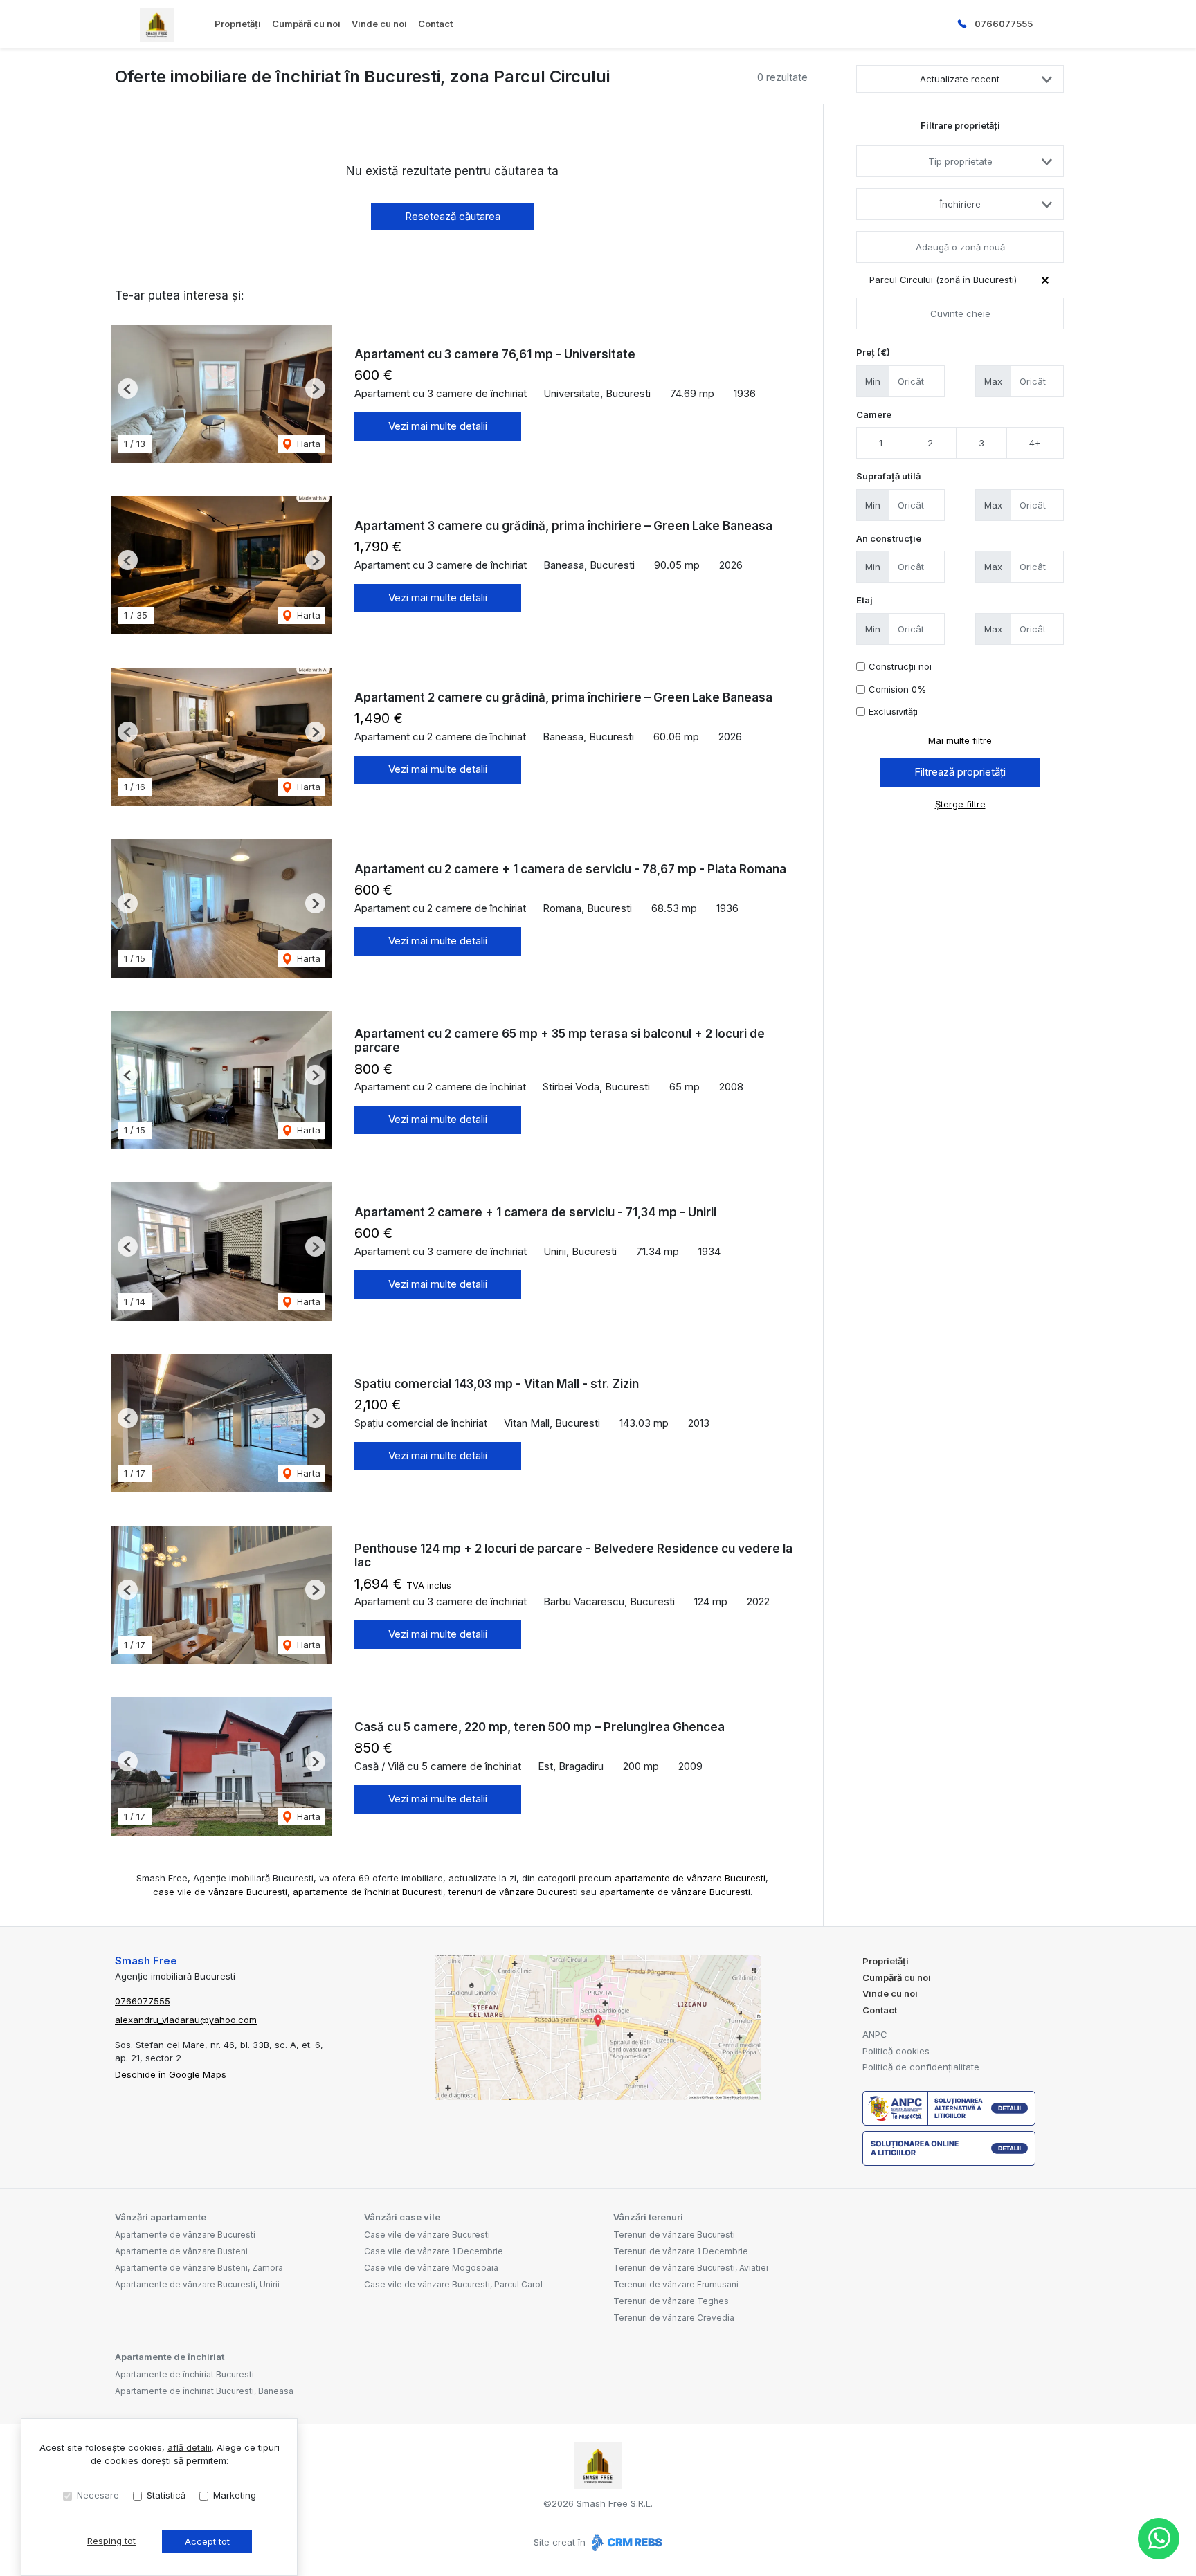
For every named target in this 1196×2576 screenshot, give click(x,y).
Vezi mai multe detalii (438, 426)
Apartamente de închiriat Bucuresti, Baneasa (204, 2391)
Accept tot (207, 2541)
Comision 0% (897, 689)
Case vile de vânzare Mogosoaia (431, 2268)
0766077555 (1004, 24)
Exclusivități (893, 711)
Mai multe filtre (960, 740)
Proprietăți (238, 24)
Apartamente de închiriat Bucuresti (184, 2374)
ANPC (875, 2034)
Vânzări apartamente (161, 2217)
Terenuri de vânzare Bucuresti (674, 2235)
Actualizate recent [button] (960, 79)
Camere (874, 414)
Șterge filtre (960, 804)
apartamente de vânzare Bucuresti (690, 1878)
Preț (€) (873, 352)
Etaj (864, 600)
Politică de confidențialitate (921, 2067)
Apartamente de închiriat (170, 2357)
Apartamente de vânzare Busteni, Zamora (199, 2268)
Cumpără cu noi (306, 24)
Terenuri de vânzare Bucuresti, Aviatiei (691, 2268)
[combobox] (960, 161)
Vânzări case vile (402, 2217)
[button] (128, 389)
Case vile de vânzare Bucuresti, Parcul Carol (453, 2284)
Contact (435, 24)
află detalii (190, 2447)
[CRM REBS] (625, 2542)
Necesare (98, 2495)
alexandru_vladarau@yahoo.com (186, 2020)
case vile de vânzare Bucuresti (220, 1892)
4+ (1035, 443)
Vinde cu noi (379, 24)
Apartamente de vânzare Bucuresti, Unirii (197, 2284)
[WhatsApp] (1159, 2539)
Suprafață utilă (888, 476)
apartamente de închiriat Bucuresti (368, 1892)
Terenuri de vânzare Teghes (671, 2301)
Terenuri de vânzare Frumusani (676, 2284)
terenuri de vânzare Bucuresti (513, 1892)
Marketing (235, 2495)
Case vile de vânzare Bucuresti (427, 2235)
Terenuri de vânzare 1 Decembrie (681, 2251)
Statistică (166, 2495)
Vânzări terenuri (648, 2217)
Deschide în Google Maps (171, 2074)
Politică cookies (896, 2051)
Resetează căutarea (453, 216)
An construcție (889, 538)
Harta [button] (307, 444)
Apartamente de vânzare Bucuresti (185, 2235)
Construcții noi (900, 666)
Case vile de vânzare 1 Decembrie (434, 2251)
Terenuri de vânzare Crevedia (674, 2318)
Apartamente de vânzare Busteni (181, 2251)
